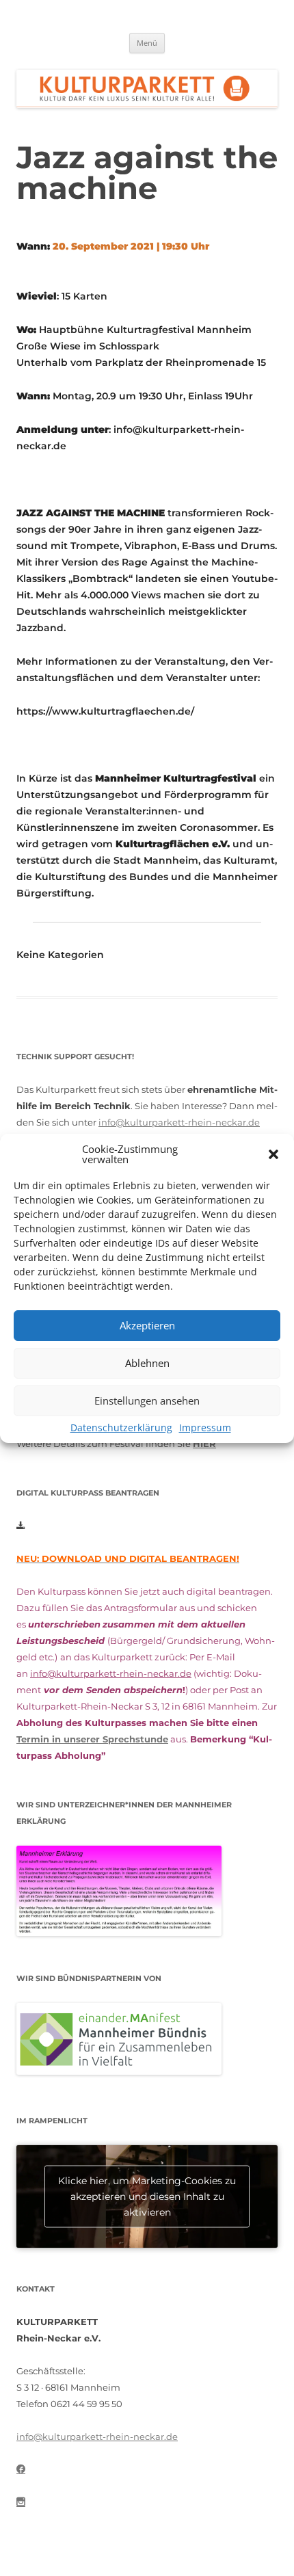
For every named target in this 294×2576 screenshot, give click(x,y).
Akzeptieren (147, 1325)
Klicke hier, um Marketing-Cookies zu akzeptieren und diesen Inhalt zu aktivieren (147, 2196)
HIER (204, 1444)
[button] (273, 1154)
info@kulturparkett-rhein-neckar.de (179, 1122)
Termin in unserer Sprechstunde (92, 1739)
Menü (147, 43)
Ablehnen (147, 1363)
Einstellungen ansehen (147, 1400)
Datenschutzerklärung (121, 1428)
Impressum (205, 1428)
